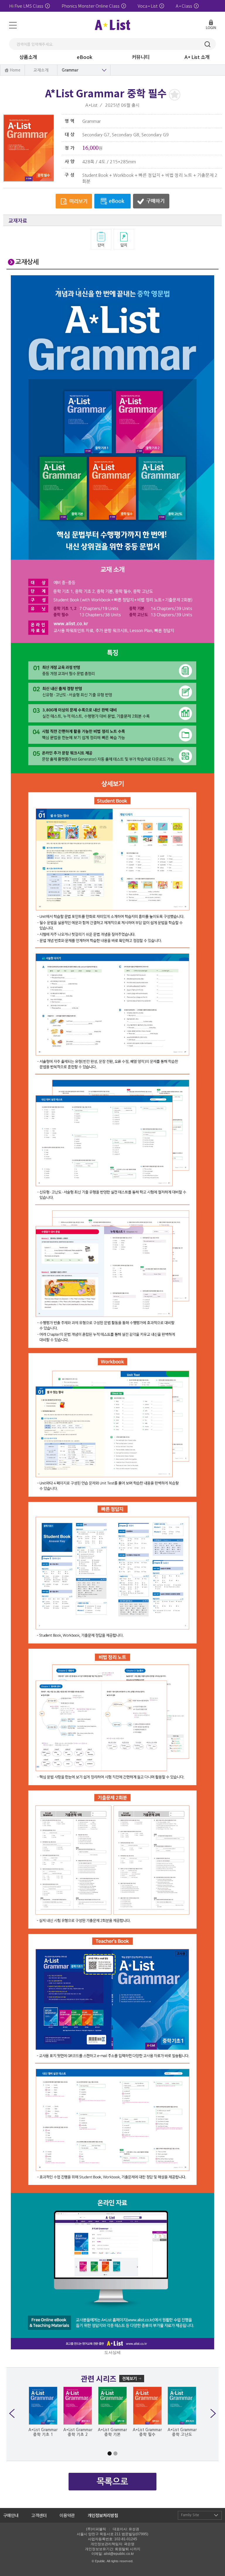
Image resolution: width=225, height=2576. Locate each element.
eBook (85, 57)
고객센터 (39, 2515)
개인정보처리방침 (103, 2515)
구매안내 (11, 2515)
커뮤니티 (141, 57)
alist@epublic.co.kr (119, 2554)
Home (15, 70)
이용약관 (67, 2515)
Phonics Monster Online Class (91, 6)
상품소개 (28, 57)
